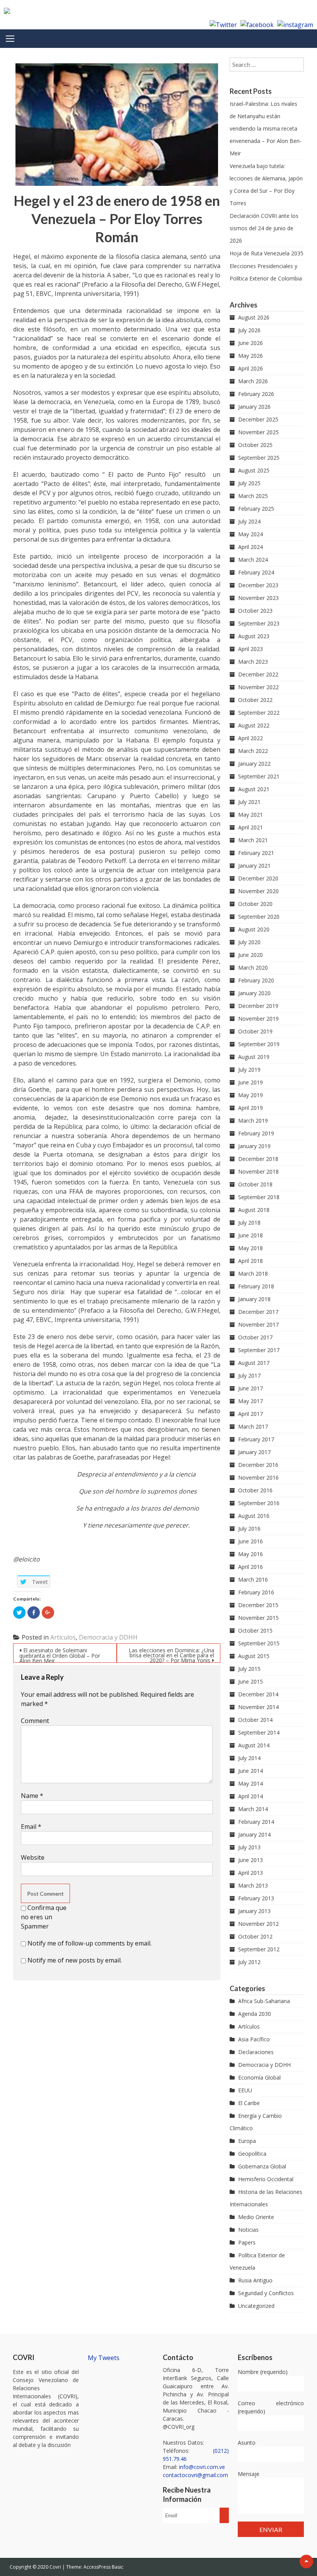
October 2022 (255, 700)
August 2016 (254, 1516)
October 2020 (255, 904)
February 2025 (256, 509)
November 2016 (258, 1477)
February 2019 (256, 1133)
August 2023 (254, 636)
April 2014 (251, 1796)
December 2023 (258, 585)
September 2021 (259, 776)
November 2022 (258, 687)
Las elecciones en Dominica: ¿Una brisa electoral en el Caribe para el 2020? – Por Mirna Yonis (171, 1655)
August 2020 (254, 929)
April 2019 (251, 1108)
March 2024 (253, 560)
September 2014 (259, 1732)
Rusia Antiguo (255, 2280)
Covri (56, 2567)
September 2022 (259, 713)
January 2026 (254, 407)
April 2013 (251, 1873)
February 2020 (256, 980)
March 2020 (253, 968)
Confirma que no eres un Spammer (44, 1917)
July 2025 (249, 483)
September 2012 (259, 1949)
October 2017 (255, 1337)
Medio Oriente (256, 2217)
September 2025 (259, 458)
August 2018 (254, 1210)
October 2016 (255, 1490)
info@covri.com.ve (202, 2467)
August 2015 (254, 1656)
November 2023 (258, 598)
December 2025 (258, 419)
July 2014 (249, 1758)
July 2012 (249, 1962)
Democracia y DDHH (108, 1637)
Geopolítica (252, 2154)
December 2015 (258, 1605)
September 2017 (259, 1350)
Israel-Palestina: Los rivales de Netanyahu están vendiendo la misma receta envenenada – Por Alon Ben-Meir (266, 128)
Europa (247, 2141)
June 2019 (251, 1082)
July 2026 (249, 330)
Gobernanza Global (262, 2166)
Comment (35, 1721)
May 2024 (251, 534)
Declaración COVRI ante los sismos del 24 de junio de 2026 (264, 228)
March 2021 (253, 840)
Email (31, 1827)
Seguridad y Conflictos (266, 2293)
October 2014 (255, 1720)
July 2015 (249, 1669)
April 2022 (251, 738)
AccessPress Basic (103, 2567)
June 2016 (251, 1541)
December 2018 (258, 1159)
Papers (247, 2242)
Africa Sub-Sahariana (264, 2001)
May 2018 (251, 1248)
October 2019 (255, 1031)
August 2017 (254, 1363)
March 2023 (253, 662)
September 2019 (259, 1044)
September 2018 (259, 1197)
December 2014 (258, 1694)
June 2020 (251, 955)
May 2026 (251, 356)
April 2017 (251, 1414)
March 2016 (253, 1579)
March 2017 (253, 1426)
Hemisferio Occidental (266, 2179)
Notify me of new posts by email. (75, 1960)
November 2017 (258, 1325)
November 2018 (258, 1172)
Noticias (248, 2230)
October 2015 (255, 1630)
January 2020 (254, 993)
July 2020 (249, 942)
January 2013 (254, 1911)
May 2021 (251, 815)
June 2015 (251, 1681)
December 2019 (258, 1006)
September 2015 (259, 1643)
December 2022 (258, 674)
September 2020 (259, 917)
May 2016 (251, 1554)
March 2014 (253, 1809)
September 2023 (259, 623)
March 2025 (253, 496)
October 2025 (255, 445)
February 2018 (256, 1286)
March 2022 (253, 751)
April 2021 (251, 827)
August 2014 (254, 1745)
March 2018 (253, 1274)
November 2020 (258, 891)
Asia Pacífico (254, 2039)
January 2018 (254, 1299)
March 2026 (253, 381)
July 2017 (249, 1376)
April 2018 (251, 1261)
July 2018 (249, 1223)
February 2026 (256, 394)
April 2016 (251, 1567)
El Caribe (249, 2103)
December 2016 (258, 1465)
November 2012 (258, 1924)
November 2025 (258, 432)
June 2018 (251, 1235)
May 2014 (251, 1783)
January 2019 (254, 1146)
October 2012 (255, 1936)
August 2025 (254, 470)
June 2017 (251, 1388)
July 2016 (249, 1528)
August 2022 (254, 725)
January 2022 (254, 764)
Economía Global (259, 2077)
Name (32, 1796)
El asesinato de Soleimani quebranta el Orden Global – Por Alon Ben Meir (60, 1655)
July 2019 (249, 1070)
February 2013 (256, 1898)
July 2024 (249, 521)
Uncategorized (256, 2306)
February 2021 (256, 853)
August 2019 (254, 1057)
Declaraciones (256, 2052)
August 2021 (254, 789)
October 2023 (255, 611)
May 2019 (251, 1095)
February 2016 (256, 1592)
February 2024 (256, 572)
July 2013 (249, 1847)
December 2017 (258, 1312)
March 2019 (253, 1121)
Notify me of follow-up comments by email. (89, 1943)
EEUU (245, 2090)
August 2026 (254, 317)
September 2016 (259, 1503)
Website (33, 1857)
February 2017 (256, 1439)
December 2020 (258, 878)
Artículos (63, 1637)
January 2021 (254, 866)
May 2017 (251, 1401)
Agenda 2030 (255, 2014)
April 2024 (251, 547)
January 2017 (254, 1452)
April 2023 (251, 649)
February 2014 (256, 1822)
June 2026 (251, 343)
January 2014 (254, 1834)
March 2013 (253, 1885)
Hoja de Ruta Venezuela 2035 (267, 253)
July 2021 (249, 802)
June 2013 (251, 1860)
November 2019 (258, 1019)
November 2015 (258, 1618)
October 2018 (255, 1184)
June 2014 (251, 1771)
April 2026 (251, 368)
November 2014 (258, 1707)
